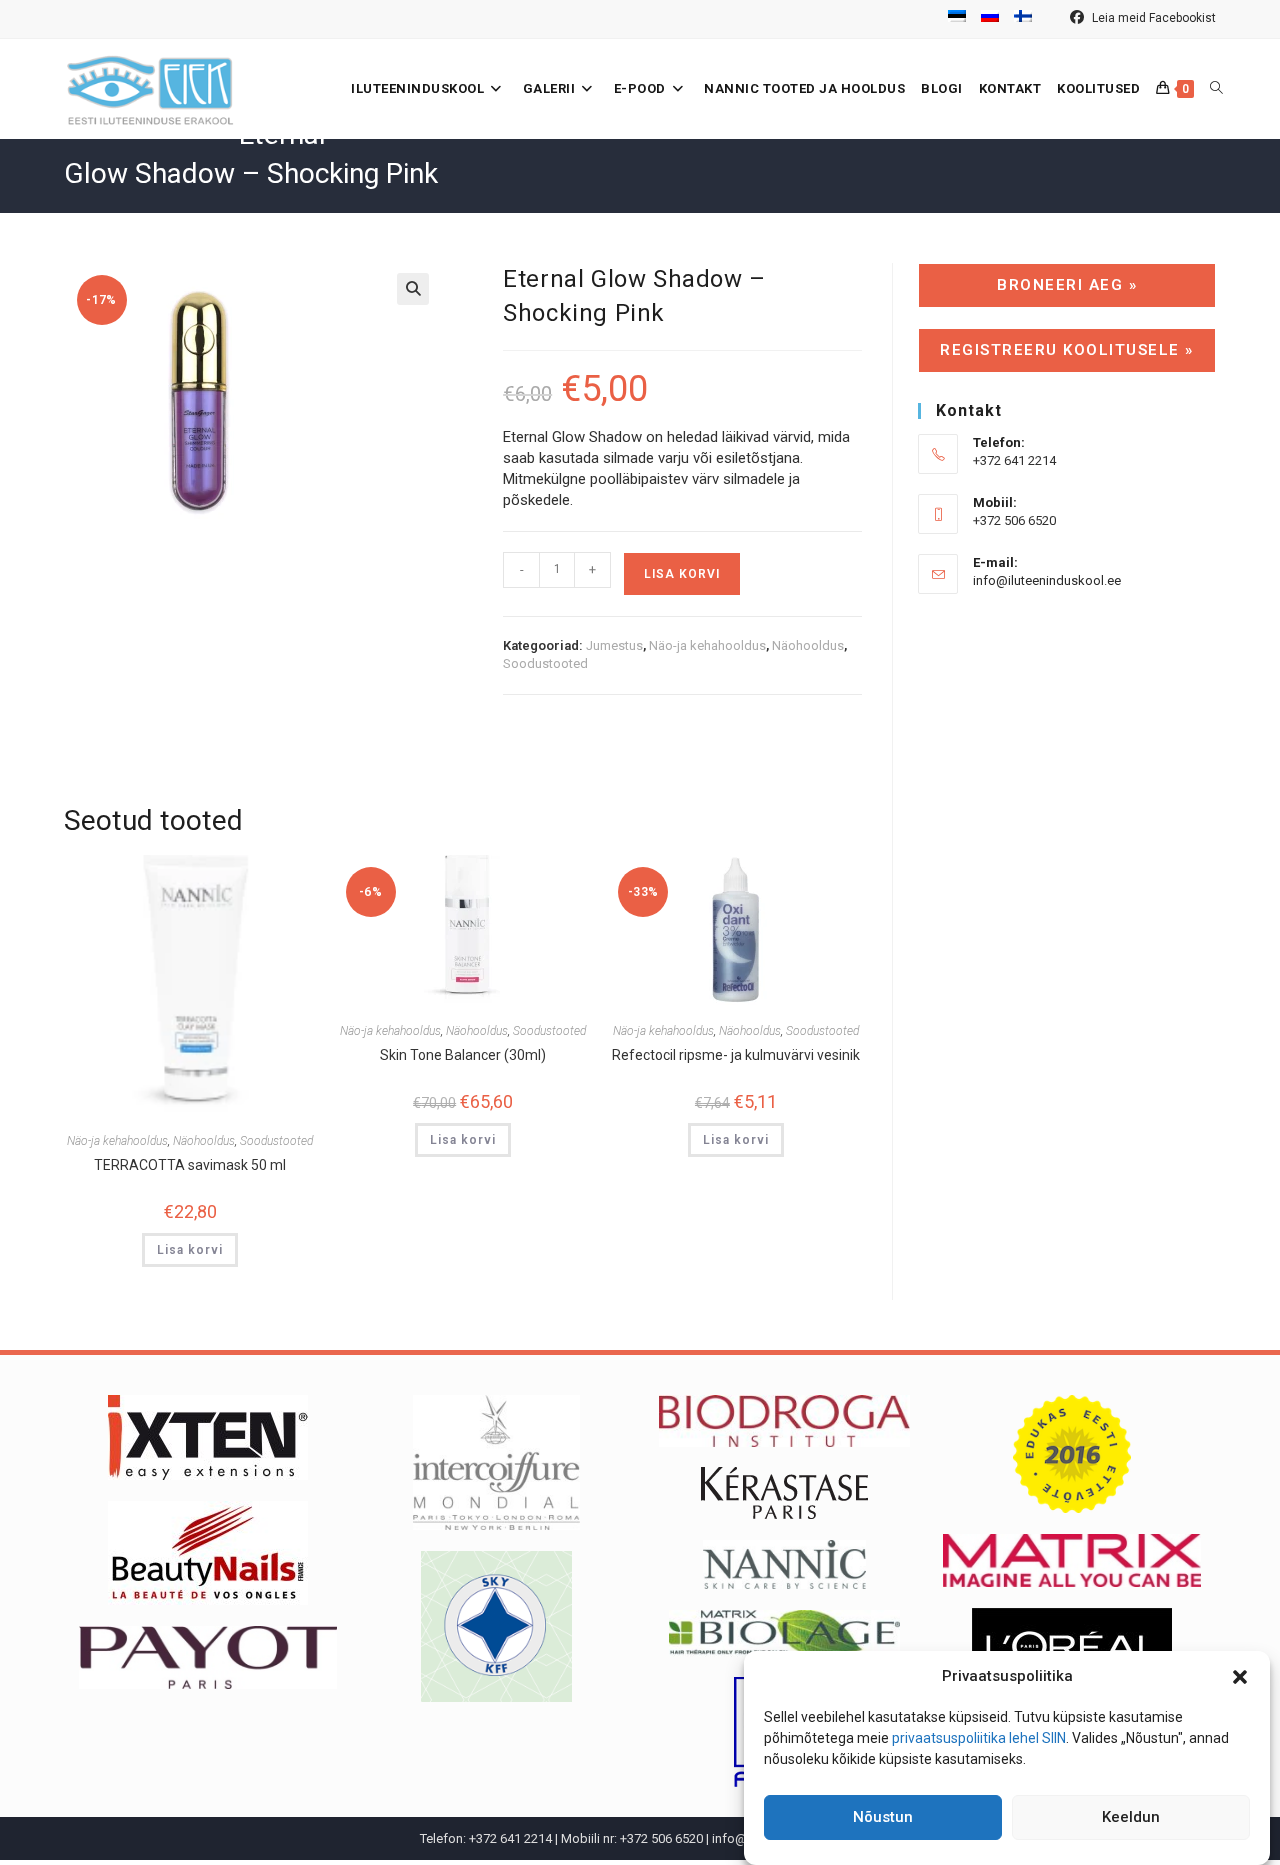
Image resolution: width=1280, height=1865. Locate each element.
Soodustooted (545, 663)
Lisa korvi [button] (190, 1250)
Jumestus (614, 645)
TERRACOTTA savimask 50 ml (190, 1165)
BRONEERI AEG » (1067, 285)
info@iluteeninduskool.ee (1047, 580)
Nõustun (883, 1818)
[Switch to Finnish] (1023, 19)
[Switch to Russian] (990, 19)
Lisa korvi (682, 574)
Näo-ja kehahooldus (707, 645)
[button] (1240, 1677)
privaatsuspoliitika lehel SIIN (979, 1738)
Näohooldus (808, 645)
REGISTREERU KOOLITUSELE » (1067, 350)
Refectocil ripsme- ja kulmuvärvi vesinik (736, 1055)
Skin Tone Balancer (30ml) (463, 1055)
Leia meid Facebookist (1152, 18)
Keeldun (1131, 1818)
